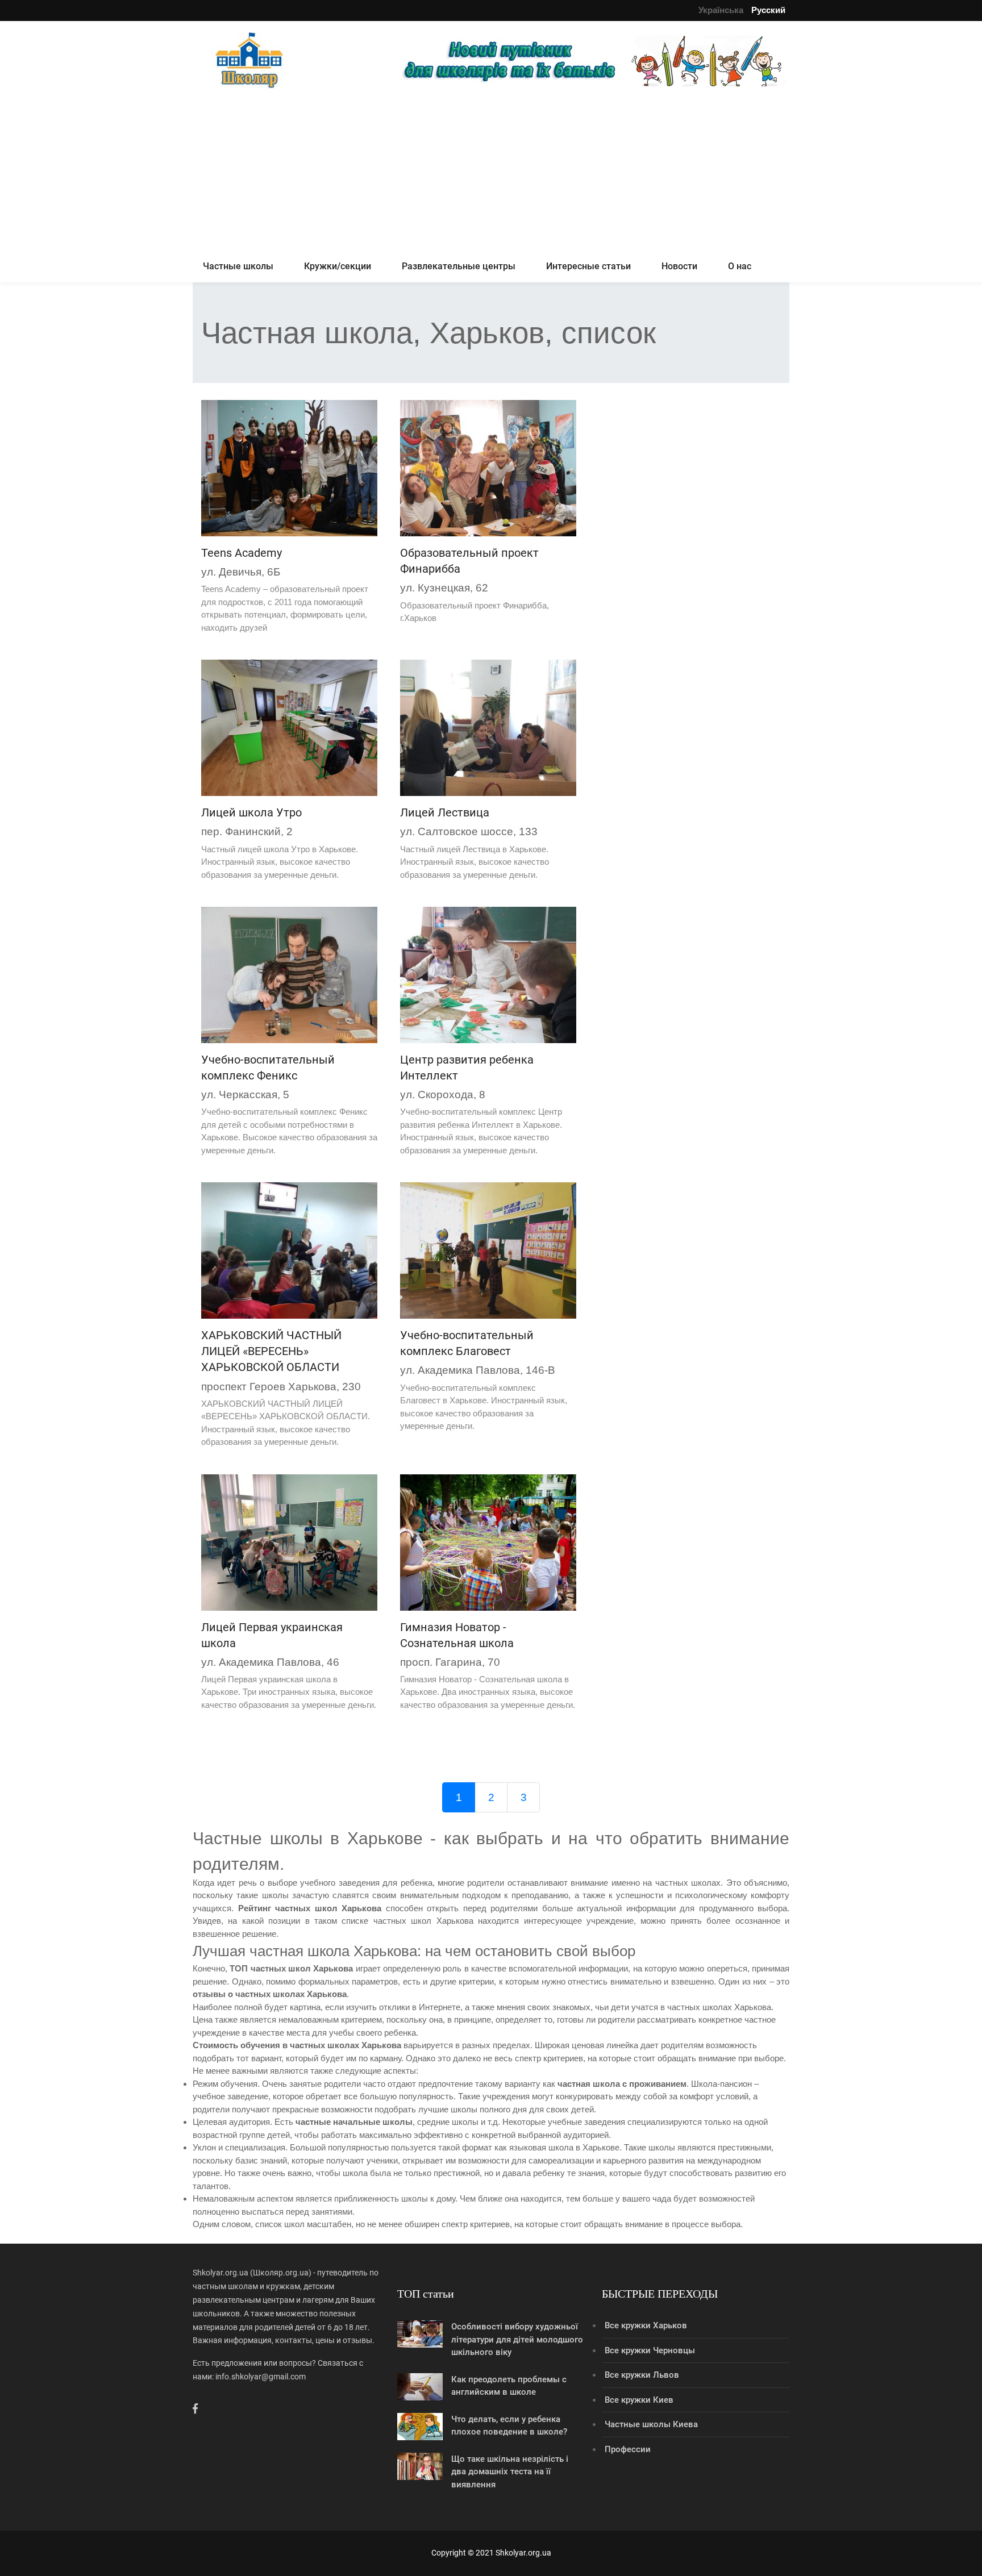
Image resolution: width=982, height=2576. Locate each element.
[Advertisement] (491, 172)
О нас (740, 266)
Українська (721, 10)
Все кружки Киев (639, 2400)
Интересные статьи (588, 266)
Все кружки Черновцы (650, 2350)
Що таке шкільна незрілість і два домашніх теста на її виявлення (510, 2472)
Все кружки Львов (642, 2375)
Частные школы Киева (651, 2424)
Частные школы (238, 266)
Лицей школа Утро (251, 812)
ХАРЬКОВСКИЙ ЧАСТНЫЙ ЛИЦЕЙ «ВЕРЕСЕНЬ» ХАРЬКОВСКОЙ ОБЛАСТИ (271, 1351)
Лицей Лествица (445, 812)
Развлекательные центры (459, 266)
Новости (679, 266)
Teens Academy (242, 553)
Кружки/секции (338, 266)
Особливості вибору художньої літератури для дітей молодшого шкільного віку (517, 2339)
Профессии (628, 2449)
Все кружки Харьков (646, 2325)
